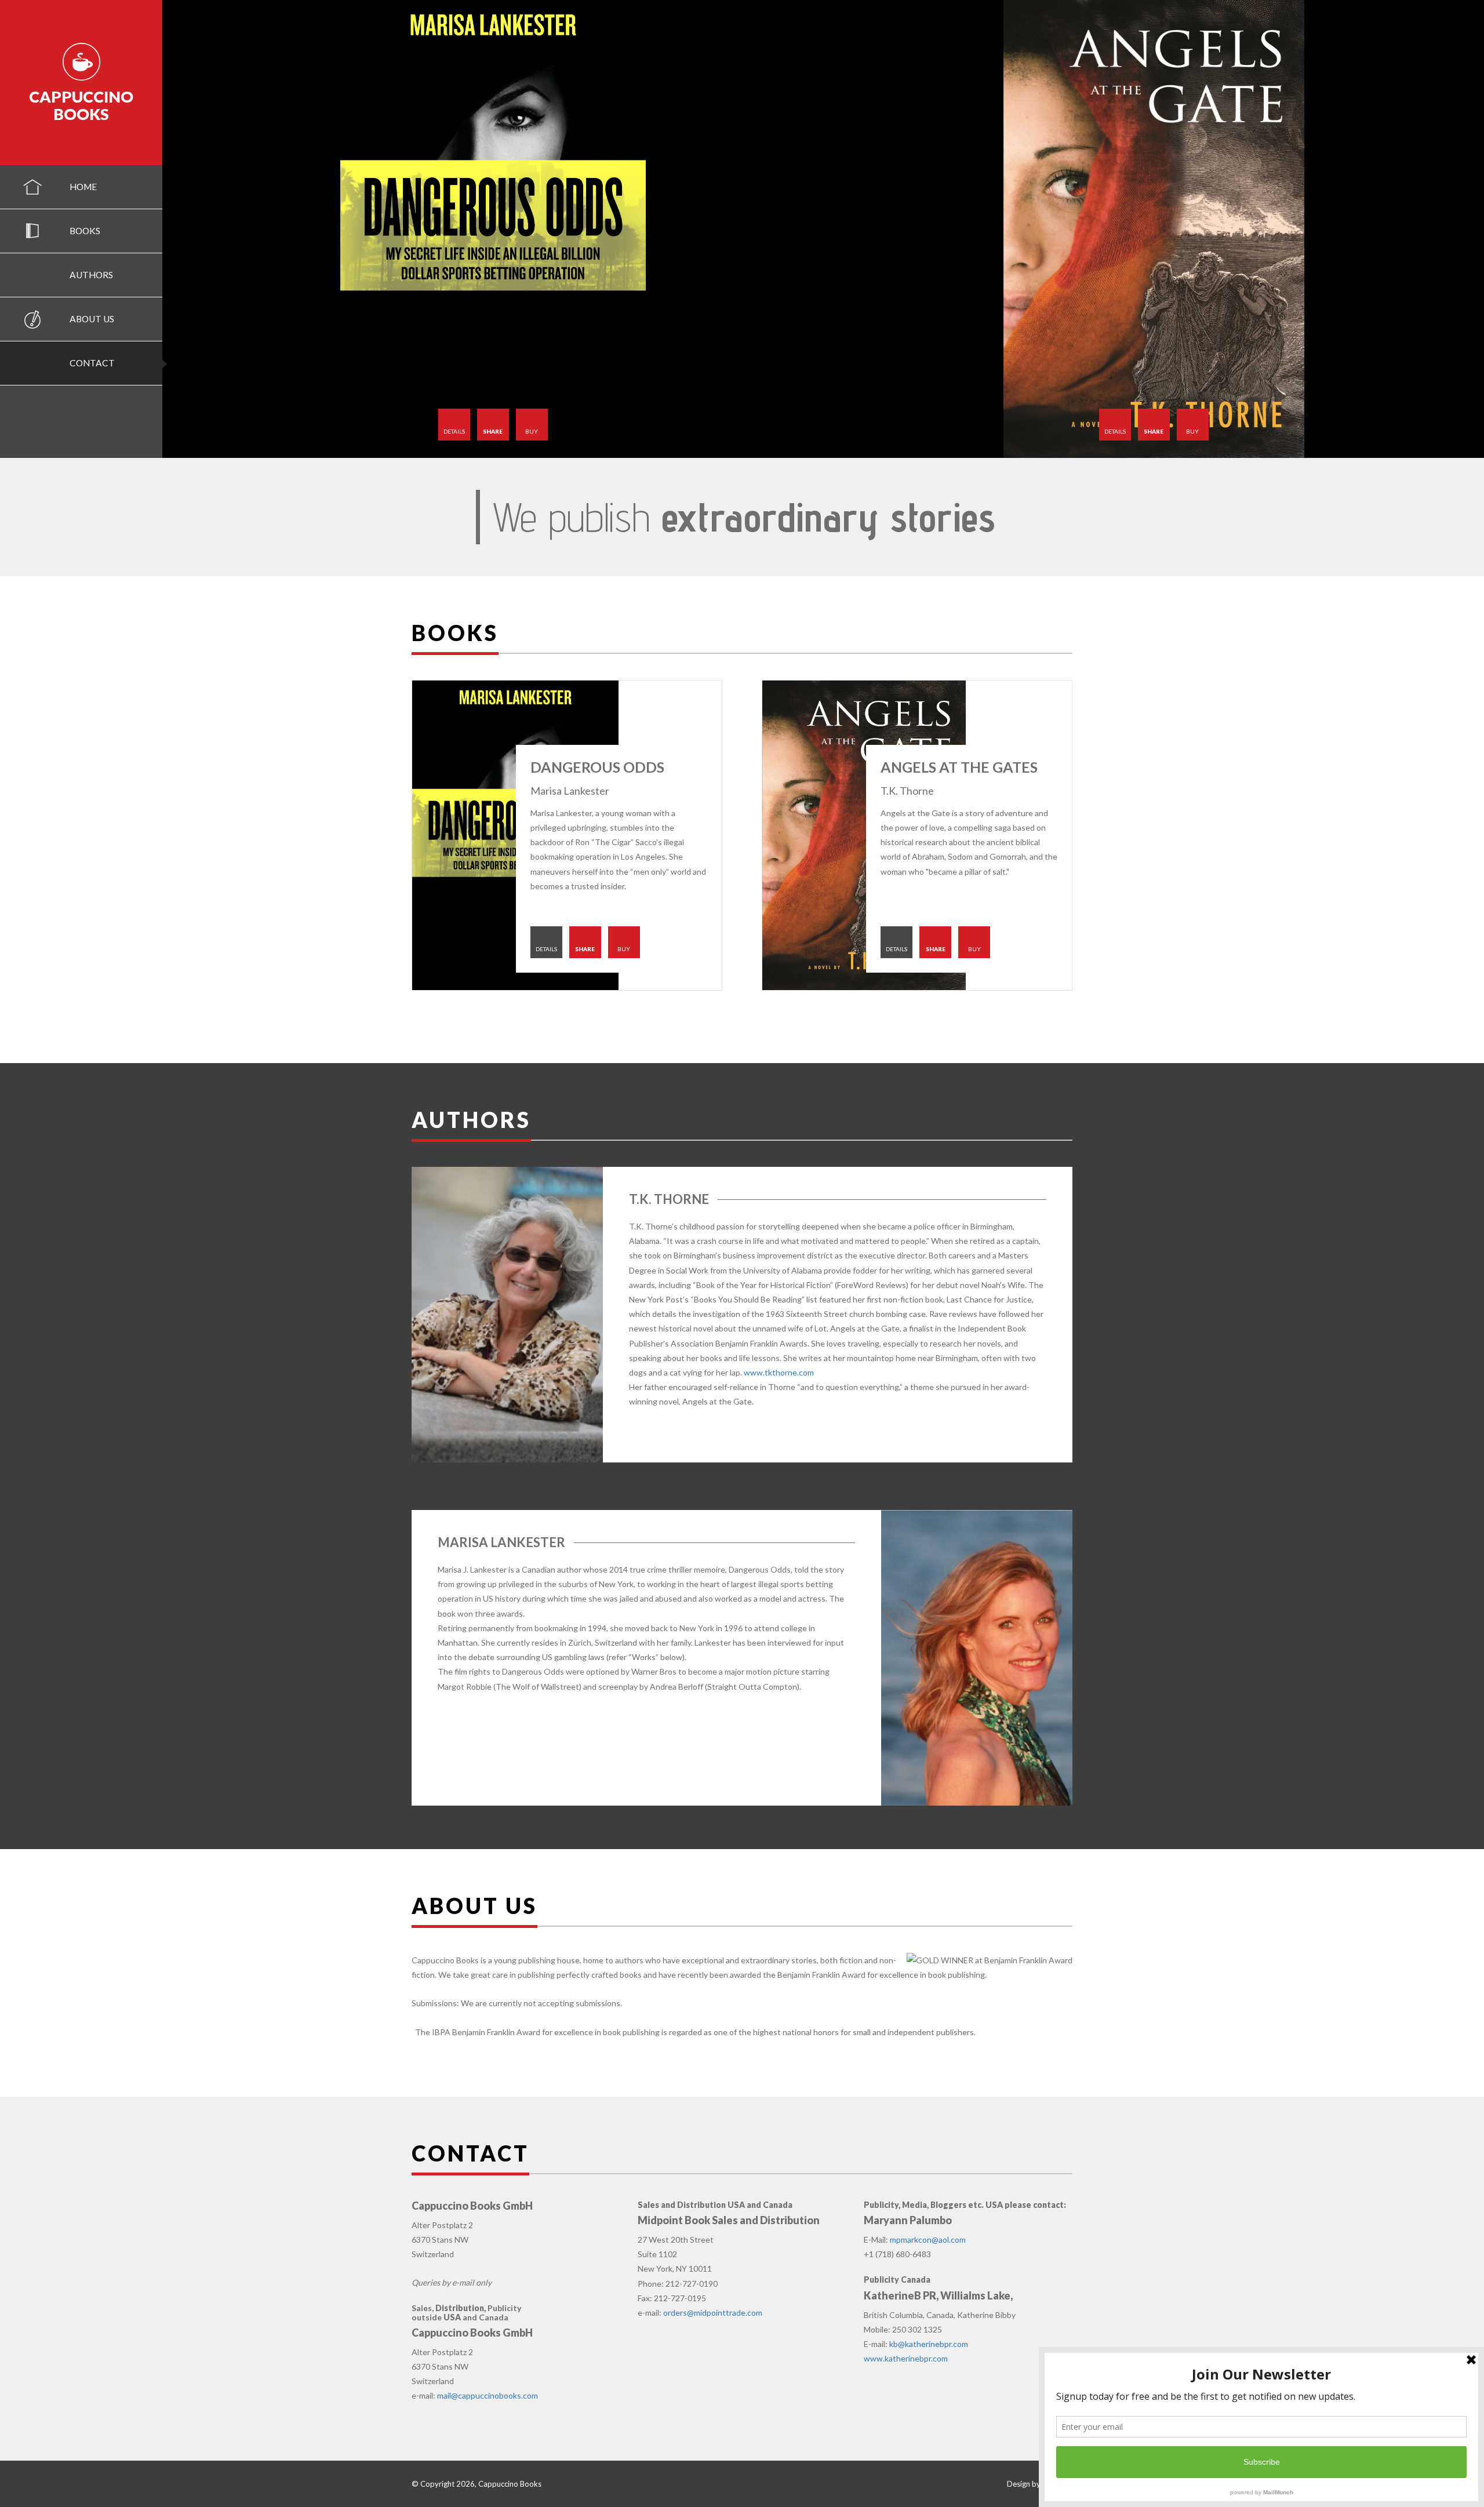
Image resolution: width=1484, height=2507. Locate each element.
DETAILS (454, 431)
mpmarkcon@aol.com (928, 2239)
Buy (532, 431)
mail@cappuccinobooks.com (488, 2395)
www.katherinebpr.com (906, 2358)
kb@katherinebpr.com (929, 2344)
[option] (493, 229)
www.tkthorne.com (779, 1372)
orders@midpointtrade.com (713, 2313)
